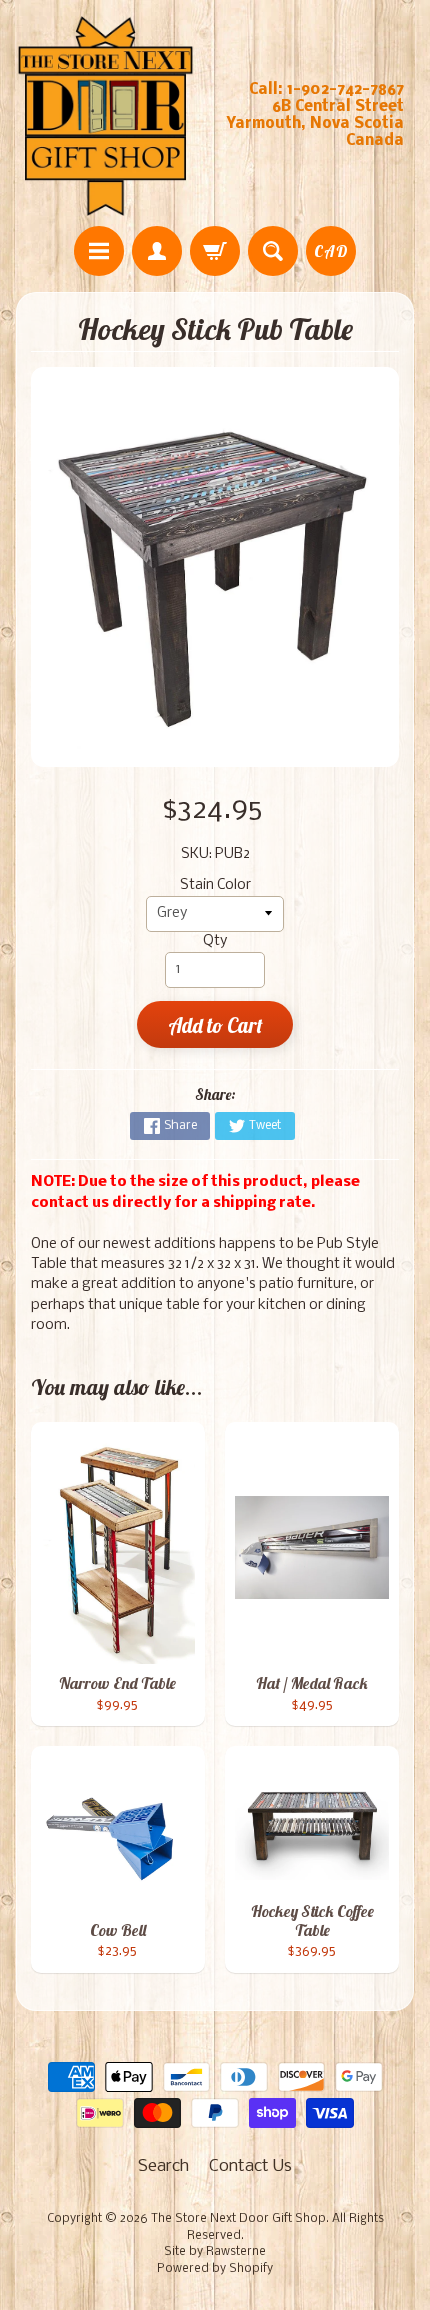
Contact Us (250, 2166)
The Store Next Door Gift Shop (238, 2219)
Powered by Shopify (215, 2269)
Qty (215, 941)
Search (163, 2166)
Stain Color (215, 885)
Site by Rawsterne (215, 2252)
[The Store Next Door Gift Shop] (105, 116)
